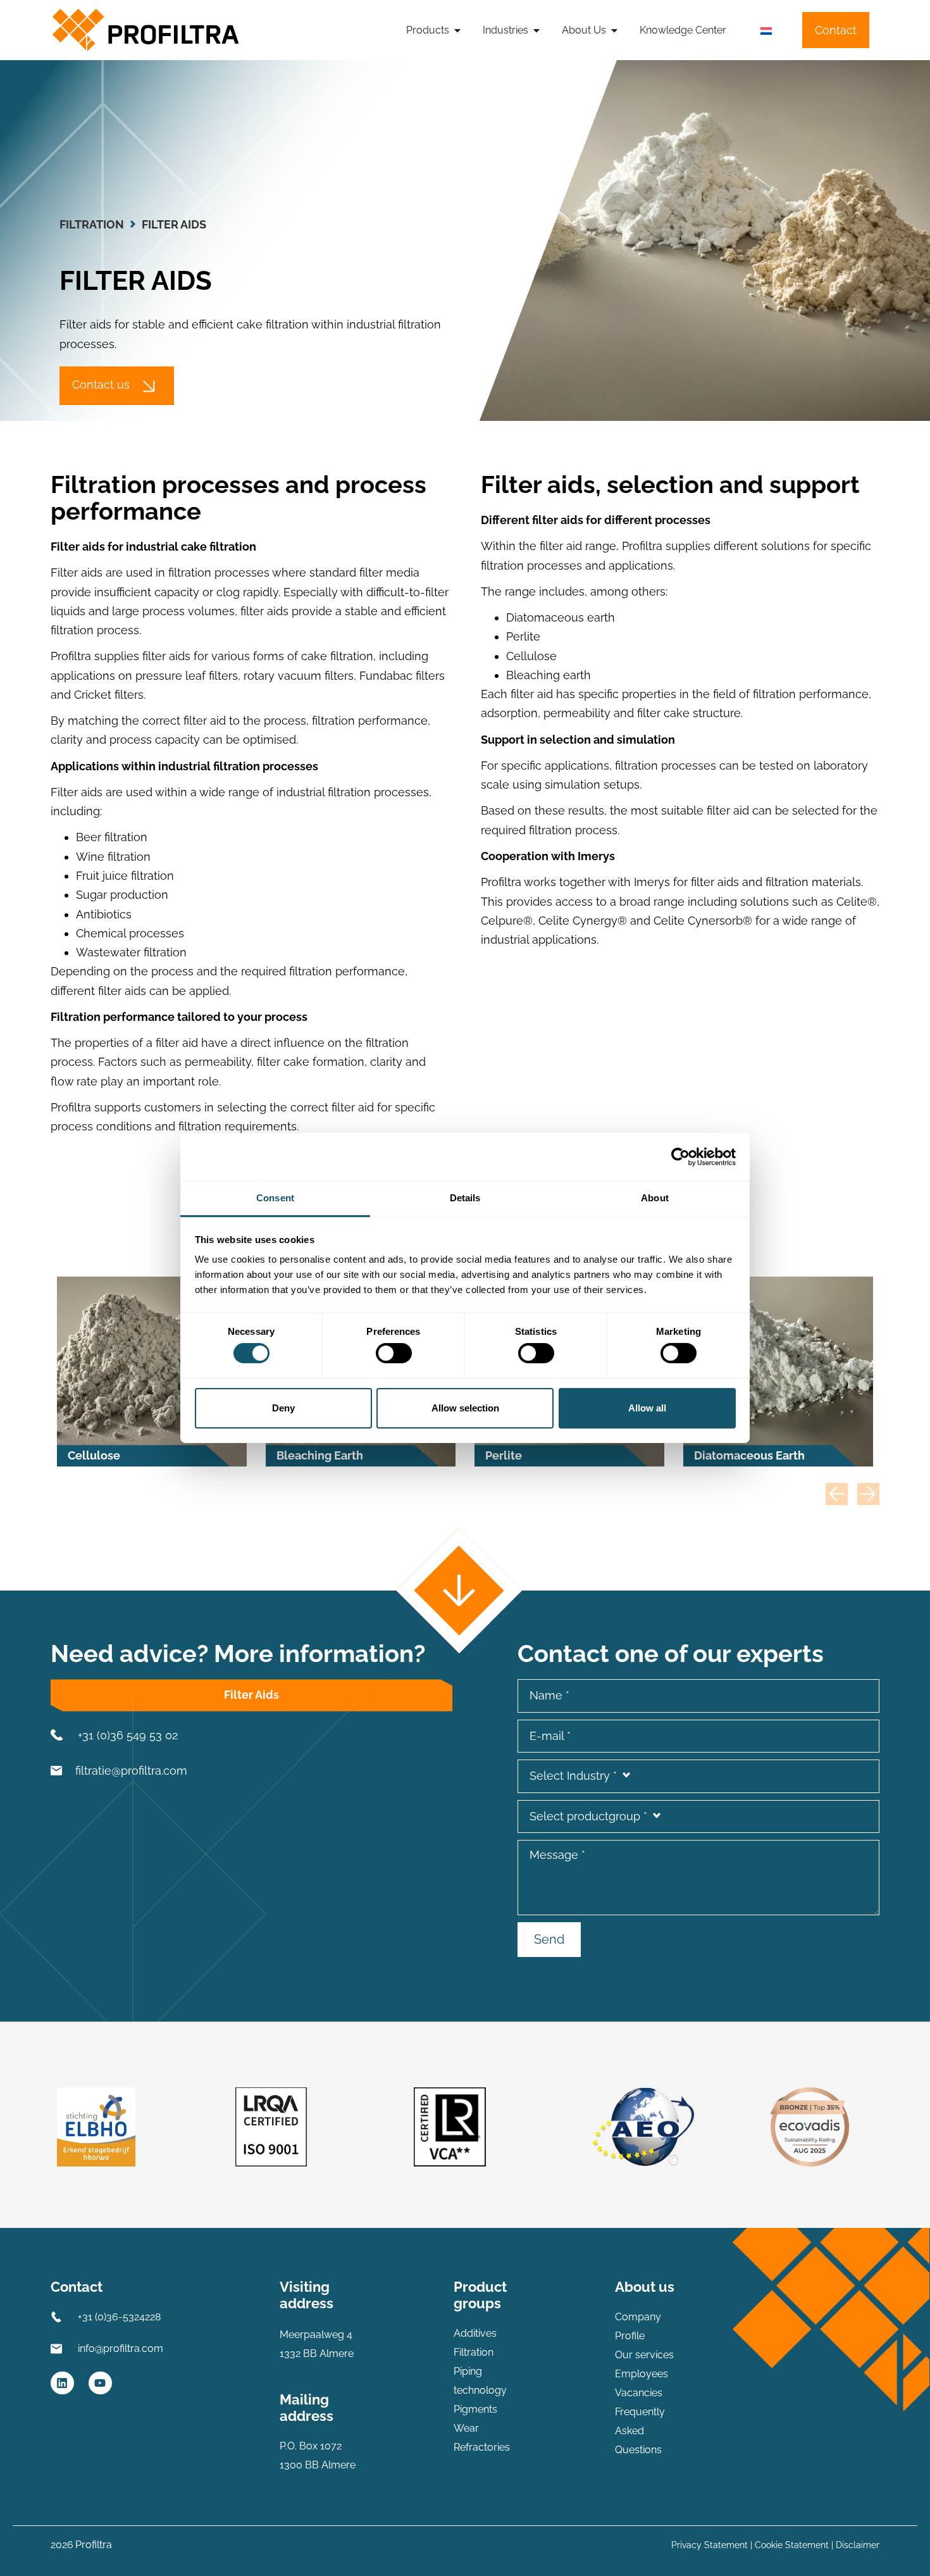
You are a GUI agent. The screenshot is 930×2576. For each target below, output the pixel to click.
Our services (644, 2355)
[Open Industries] (536, 30)
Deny (283, 1408)
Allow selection (465, 1408)
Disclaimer (858, 2545)
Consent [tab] (275, 1198)
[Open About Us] (614, 30)
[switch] (394, 1353)
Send (549, 1939)
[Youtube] (100, 2383)
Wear (466, 2428)
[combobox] (698, 1776)
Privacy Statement (710, 2545)
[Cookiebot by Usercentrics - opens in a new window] (680, 1156)
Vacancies (639, 2393)
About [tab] (655, 1198)
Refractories (482, 2447)
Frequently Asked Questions (640, 2431)
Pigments (475, 2409)
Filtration (92, 224)
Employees (642, 2374)
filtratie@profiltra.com (131, 1771)
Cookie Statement (792, 2545)
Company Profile (638, 2326)
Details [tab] (465, 1198)
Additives (475, 2333)
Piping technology (480, 2381)
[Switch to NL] (766, 31)
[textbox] (698, 1776)
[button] (837, 1494)
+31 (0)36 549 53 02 (128, 1735)
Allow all (647, 1408)
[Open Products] (457, 30)
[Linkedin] (62, 2383)
